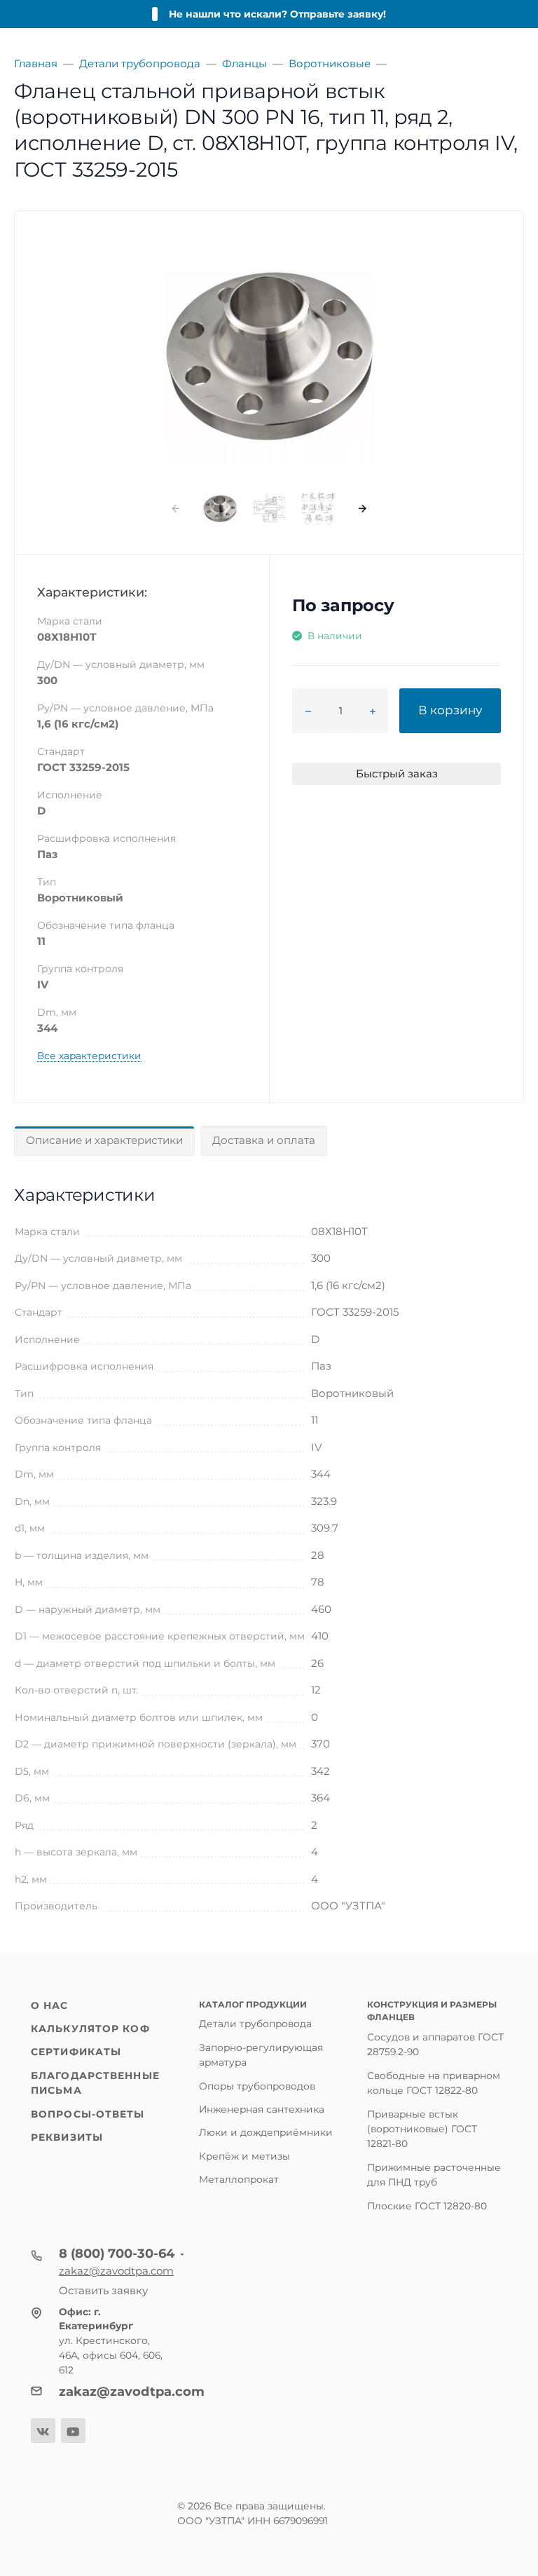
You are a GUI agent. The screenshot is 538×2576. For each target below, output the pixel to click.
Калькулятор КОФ (90, 2029)
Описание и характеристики (104, 1140)
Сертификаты (76, 2052)
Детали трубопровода (255, 2024)
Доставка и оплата (264, 1140)
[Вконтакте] (43, 2431)
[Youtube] (73, 2431)
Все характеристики (89, 1056)
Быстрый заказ (397, 774)
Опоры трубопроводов (257, 2086)
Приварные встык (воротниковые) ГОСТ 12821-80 (422, 2129)
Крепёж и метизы (244, 2156)
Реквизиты (67, 2137)
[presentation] (175, 509)
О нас (50, 2005)
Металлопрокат (239, 2179)
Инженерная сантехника (262, 2109)
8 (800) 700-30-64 (117, 2254)
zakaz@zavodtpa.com (116, 2271)
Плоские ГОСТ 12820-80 (427, 2206)
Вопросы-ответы (88, 2114)
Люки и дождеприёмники (266, 2132)
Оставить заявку (103, 2290)
